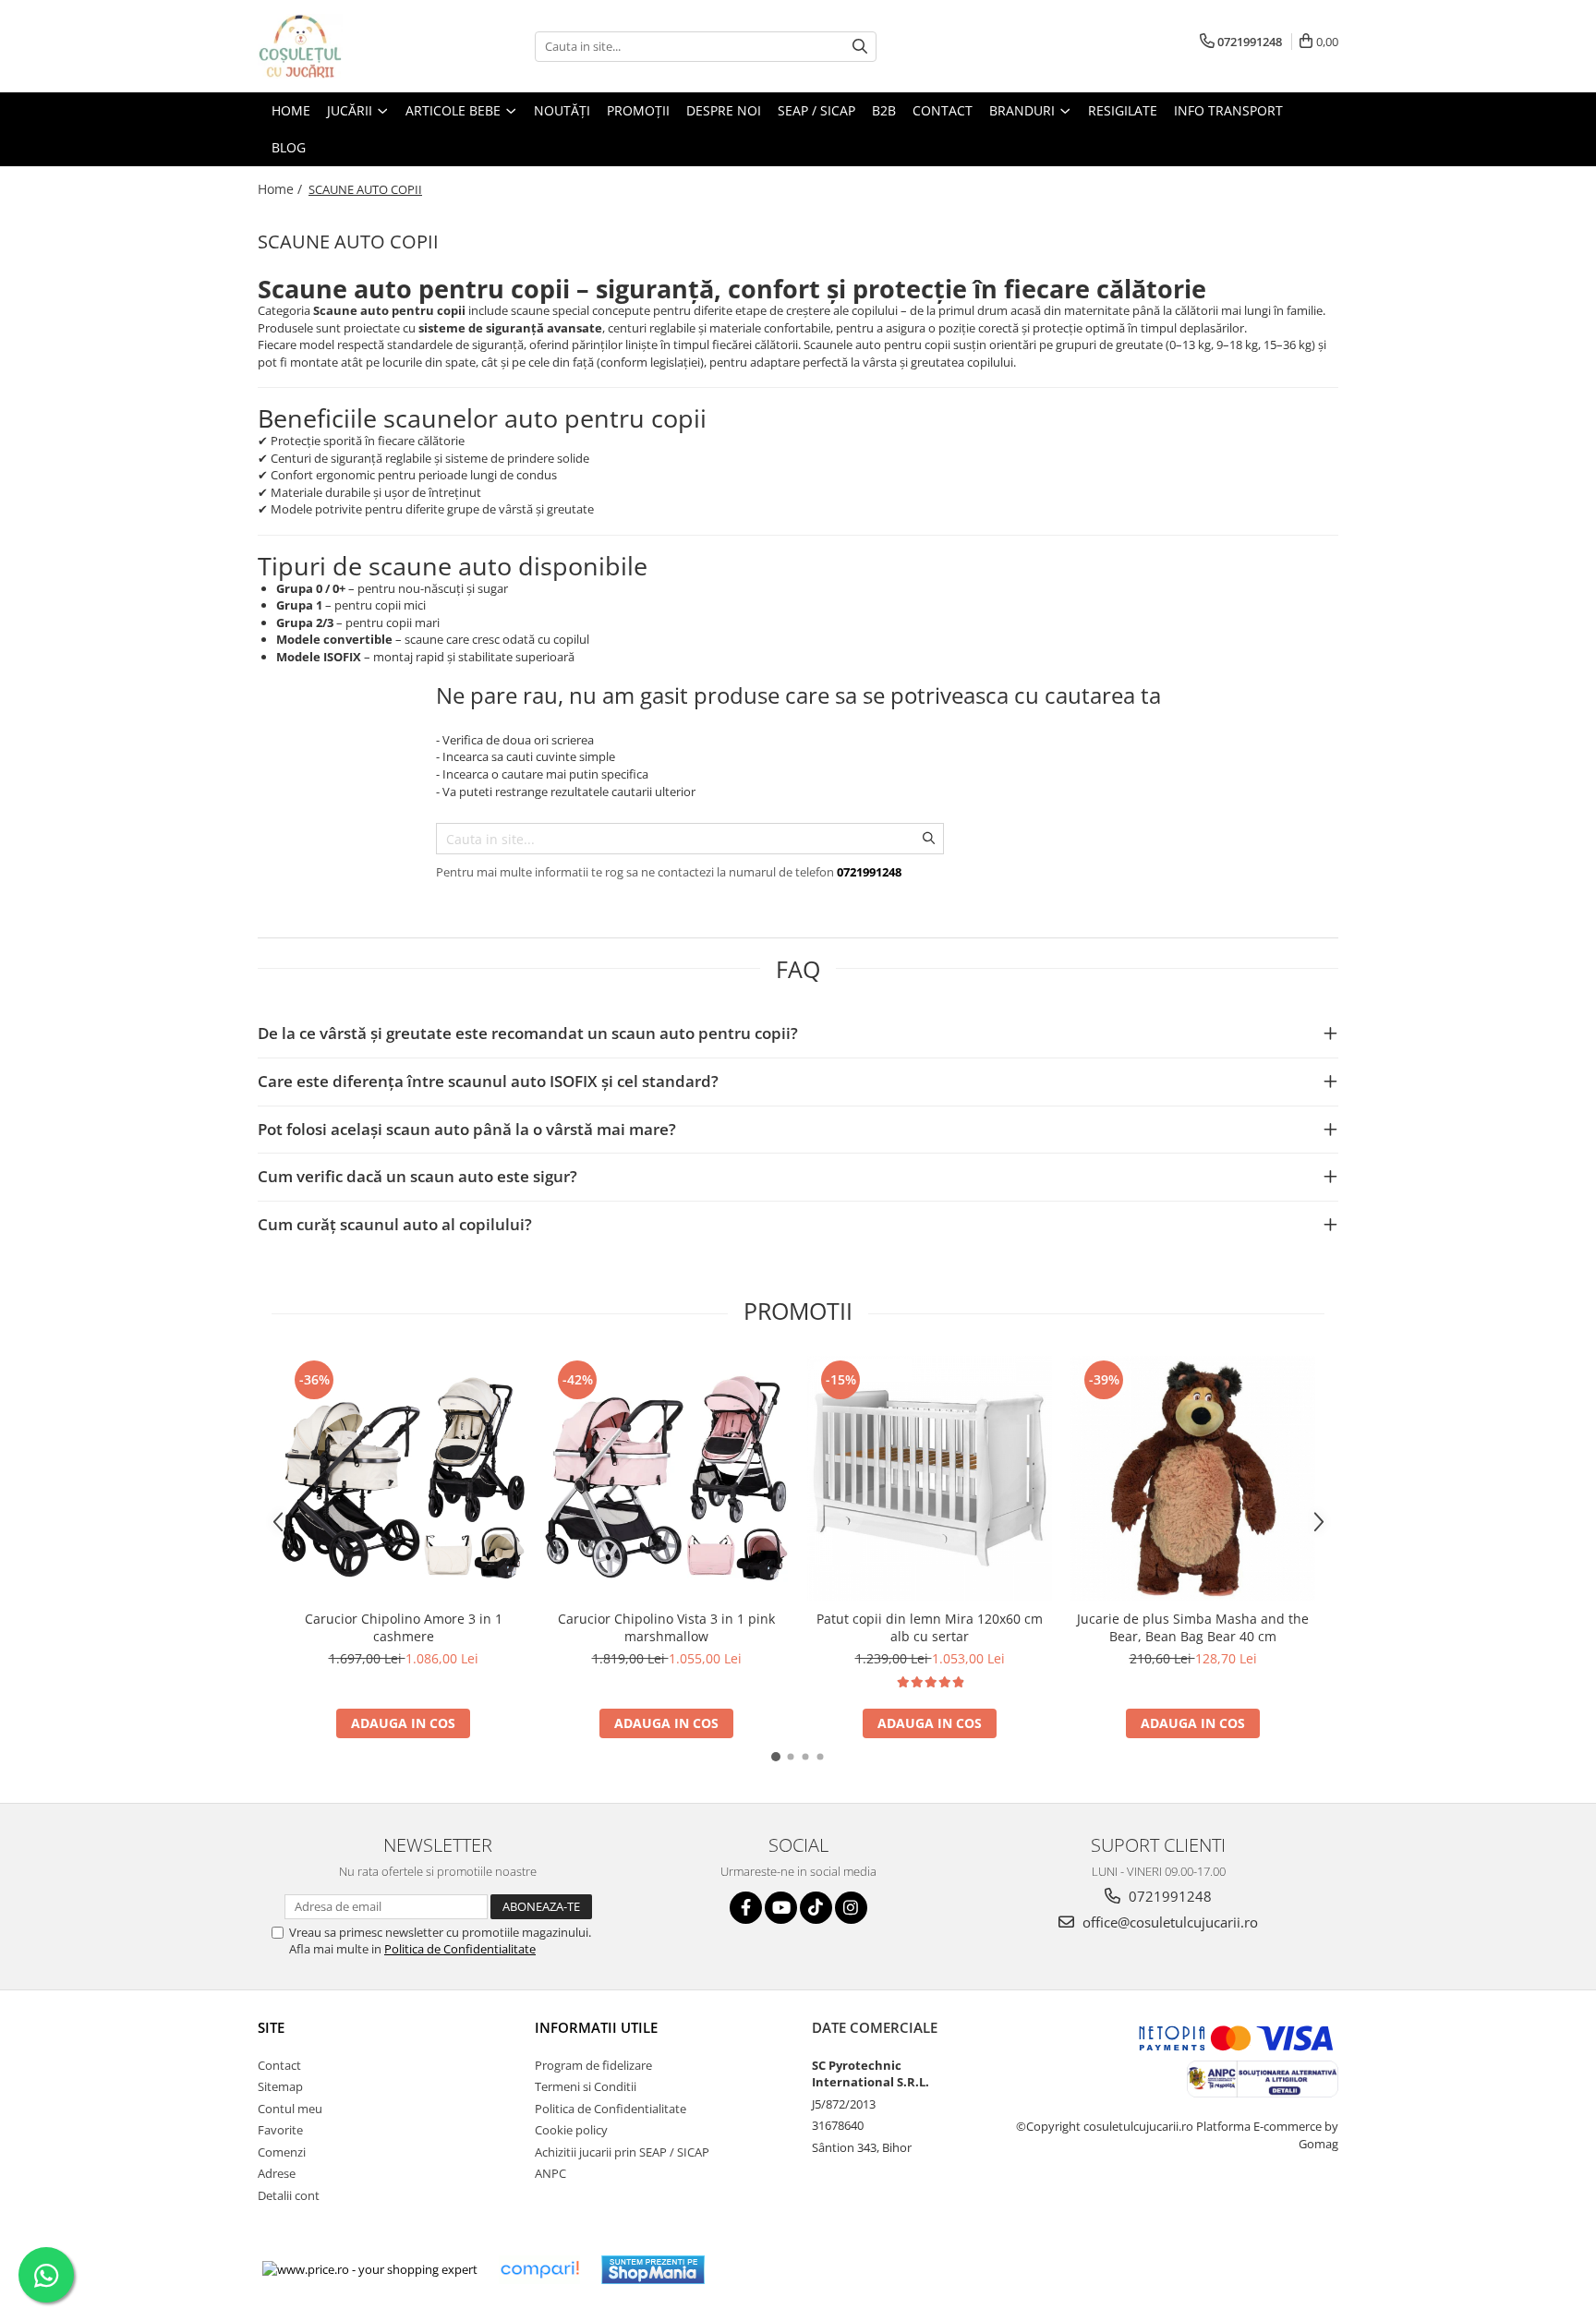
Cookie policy (571, 2130)
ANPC (550, 2173)
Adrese (277, 2173)
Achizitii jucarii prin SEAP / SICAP (622, 2152)
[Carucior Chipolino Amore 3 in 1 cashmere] (403, 1478)
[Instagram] (851, 1908)
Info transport (1228, 110)
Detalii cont (289, 2195)
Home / (282, 189)
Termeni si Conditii (586, 2086)
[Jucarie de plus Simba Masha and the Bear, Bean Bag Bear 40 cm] (1193, 1478)
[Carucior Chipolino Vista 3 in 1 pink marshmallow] (666, 1478)
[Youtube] (781, 1908)
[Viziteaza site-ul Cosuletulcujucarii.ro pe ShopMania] (653, 2270)
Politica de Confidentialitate (460, 1949)
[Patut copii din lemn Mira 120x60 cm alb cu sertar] (930, 1478)
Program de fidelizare (593, 2065)
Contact (279, 2065)
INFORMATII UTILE (596, 2027)
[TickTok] (816, 1908)
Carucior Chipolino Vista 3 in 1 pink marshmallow (666, 1627)
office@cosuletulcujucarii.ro (1168, 1922)
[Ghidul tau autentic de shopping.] (539, 2270)
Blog (289, 147)
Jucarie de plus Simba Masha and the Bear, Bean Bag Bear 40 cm (1193, 1627)
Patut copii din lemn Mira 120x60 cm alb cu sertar (930, 1627)
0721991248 (1168, 1896)
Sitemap (280, 2086)
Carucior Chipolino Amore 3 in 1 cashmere (404, 1627)
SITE (271, 2027)
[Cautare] (860, 47)
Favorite (280, 2130)
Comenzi (282, 2152)
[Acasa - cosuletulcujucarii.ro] (350, 46)
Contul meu (290, 2109)
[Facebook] (746, 1908)
